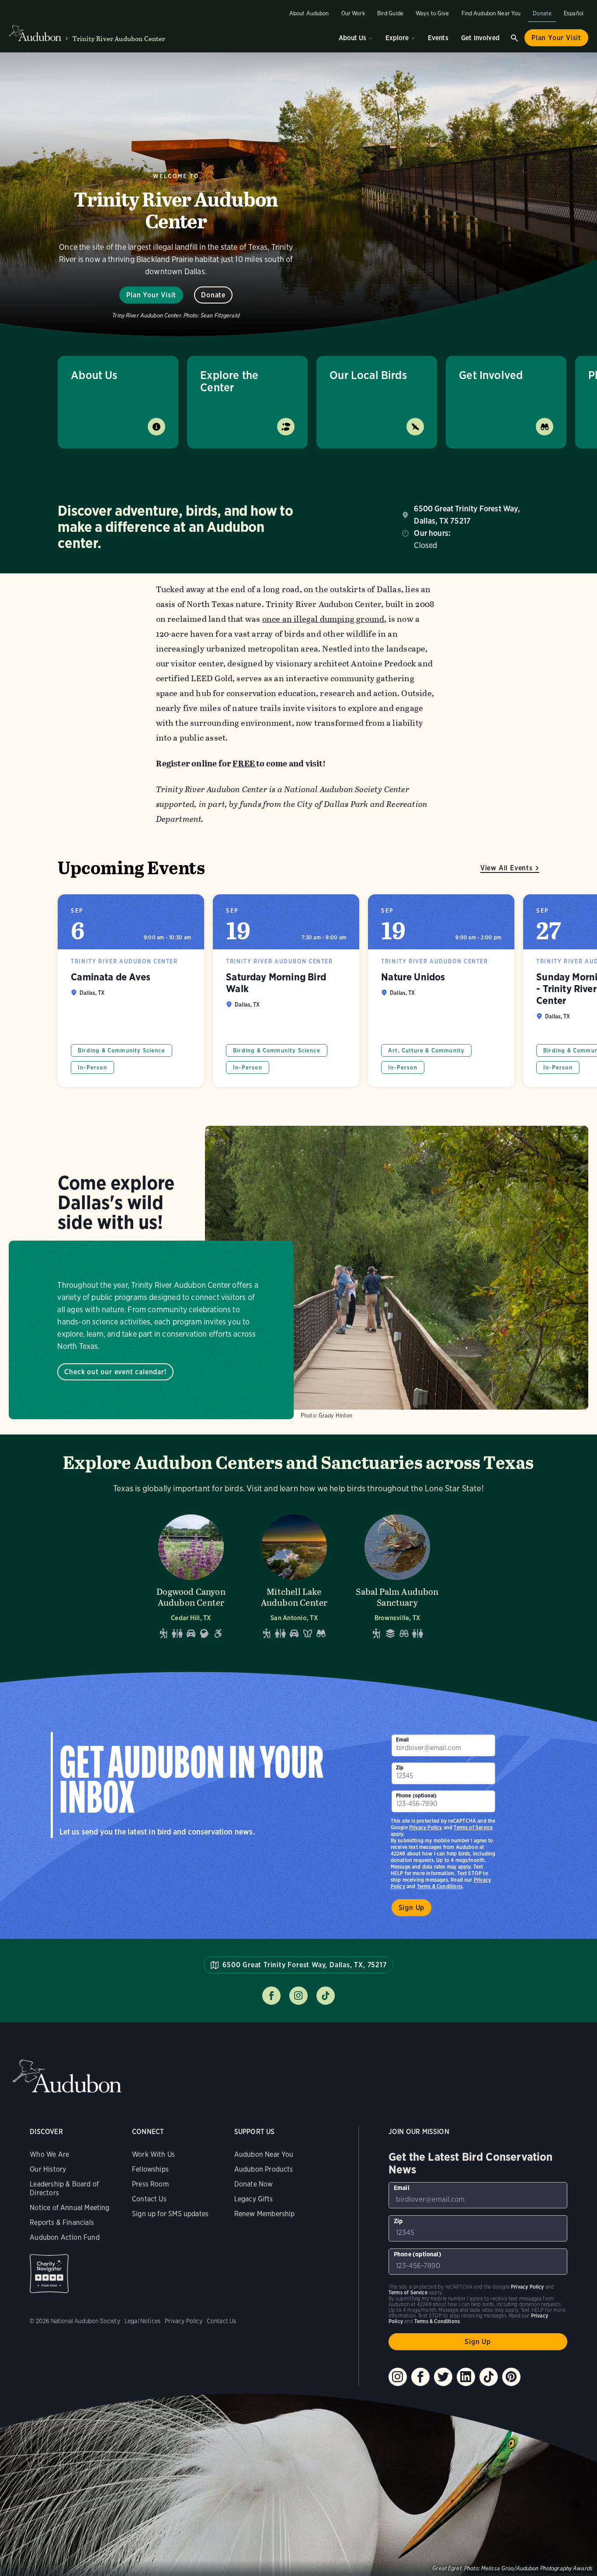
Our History (48, 2169)
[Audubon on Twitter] (443, 2377)
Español (574, 13)
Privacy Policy (426, 1827)
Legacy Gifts (253, 2199)
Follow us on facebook (271, 1996)
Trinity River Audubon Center (119, 39)
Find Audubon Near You (491, 13)
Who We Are (49, 2154)
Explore (397, 38)
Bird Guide (390, 13)
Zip (400, 1767)
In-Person (92, 1067)
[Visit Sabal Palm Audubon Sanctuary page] (397, 1574)
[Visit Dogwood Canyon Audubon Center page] (191, 1574)
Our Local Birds (368, 375)
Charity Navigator (49, 2274)
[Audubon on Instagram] (398, 2377)
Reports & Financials (62, 2223)
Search (514, 38)
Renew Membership (265, 2214)
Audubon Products (264, 2169)
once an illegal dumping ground (323, 619)
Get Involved (480, 38)
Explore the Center (229, 381)
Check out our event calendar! (115, 1372)
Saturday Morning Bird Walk (286, 991)
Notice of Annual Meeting (69, 2208)
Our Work (353, 13)
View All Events (507, 868)
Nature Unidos (441, 991)
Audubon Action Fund (64, 2237)
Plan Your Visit (556, 38)
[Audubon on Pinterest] (511, 2377)
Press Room (150, 2184)
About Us (352, 38)
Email (403, 1740)
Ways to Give (432, 13)
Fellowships (150, 2169)
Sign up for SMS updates (170, 2214)
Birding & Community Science (121, 1050)
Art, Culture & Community (426, 1050)
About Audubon (309, 13)
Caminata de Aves (131, 991)
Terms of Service (473, 1827)
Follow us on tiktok (326, 1996)
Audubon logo (35, 34)
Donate (542, 13)
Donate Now (254, 2184)
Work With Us (153, 2154)
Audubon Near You (264, 2154)
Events (438, 38)
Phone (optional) (417, 1795)
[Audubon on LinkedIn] (466, 2377)
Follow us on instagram (298, 1996)
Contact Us (149, 2199)
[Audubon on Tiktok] (489, 2377)
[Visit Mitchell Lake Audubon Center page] (294, 1574)
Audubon (67, 2076)
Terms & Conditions (440, 1886)
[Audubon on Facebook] (420, 2377)
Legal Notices (142, 2321)
